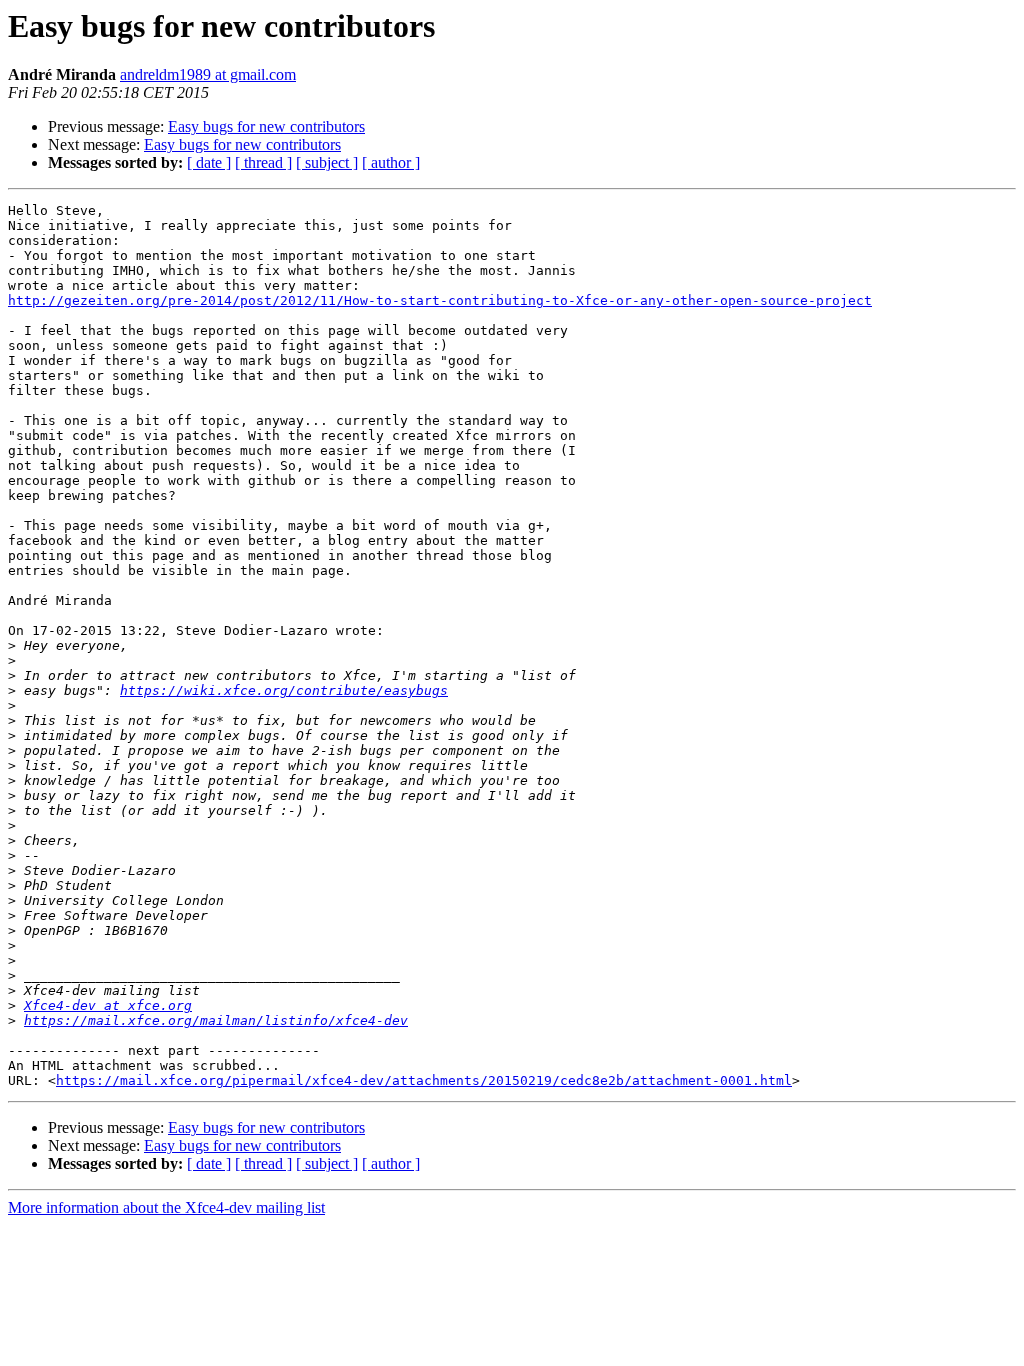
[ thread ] (263, 162)
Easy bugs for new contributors (266, 126)
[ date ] (209, 162)
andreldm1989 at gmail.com (208, 74)
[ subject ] (327, 162)
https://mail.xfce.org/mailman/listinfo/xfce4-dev (216, 1020)
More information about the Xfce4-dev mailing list (166, 1207)
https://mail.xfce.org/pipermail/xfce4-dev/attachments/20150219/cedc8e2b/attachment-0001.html (424, 1080)
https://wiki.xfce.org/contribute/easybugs (284, 690)
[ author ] (391, 162)
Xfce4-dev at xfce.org (108, 1005)
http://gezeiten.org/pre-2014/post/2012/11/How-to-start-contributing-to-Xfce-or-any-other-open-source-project (440, 300)
